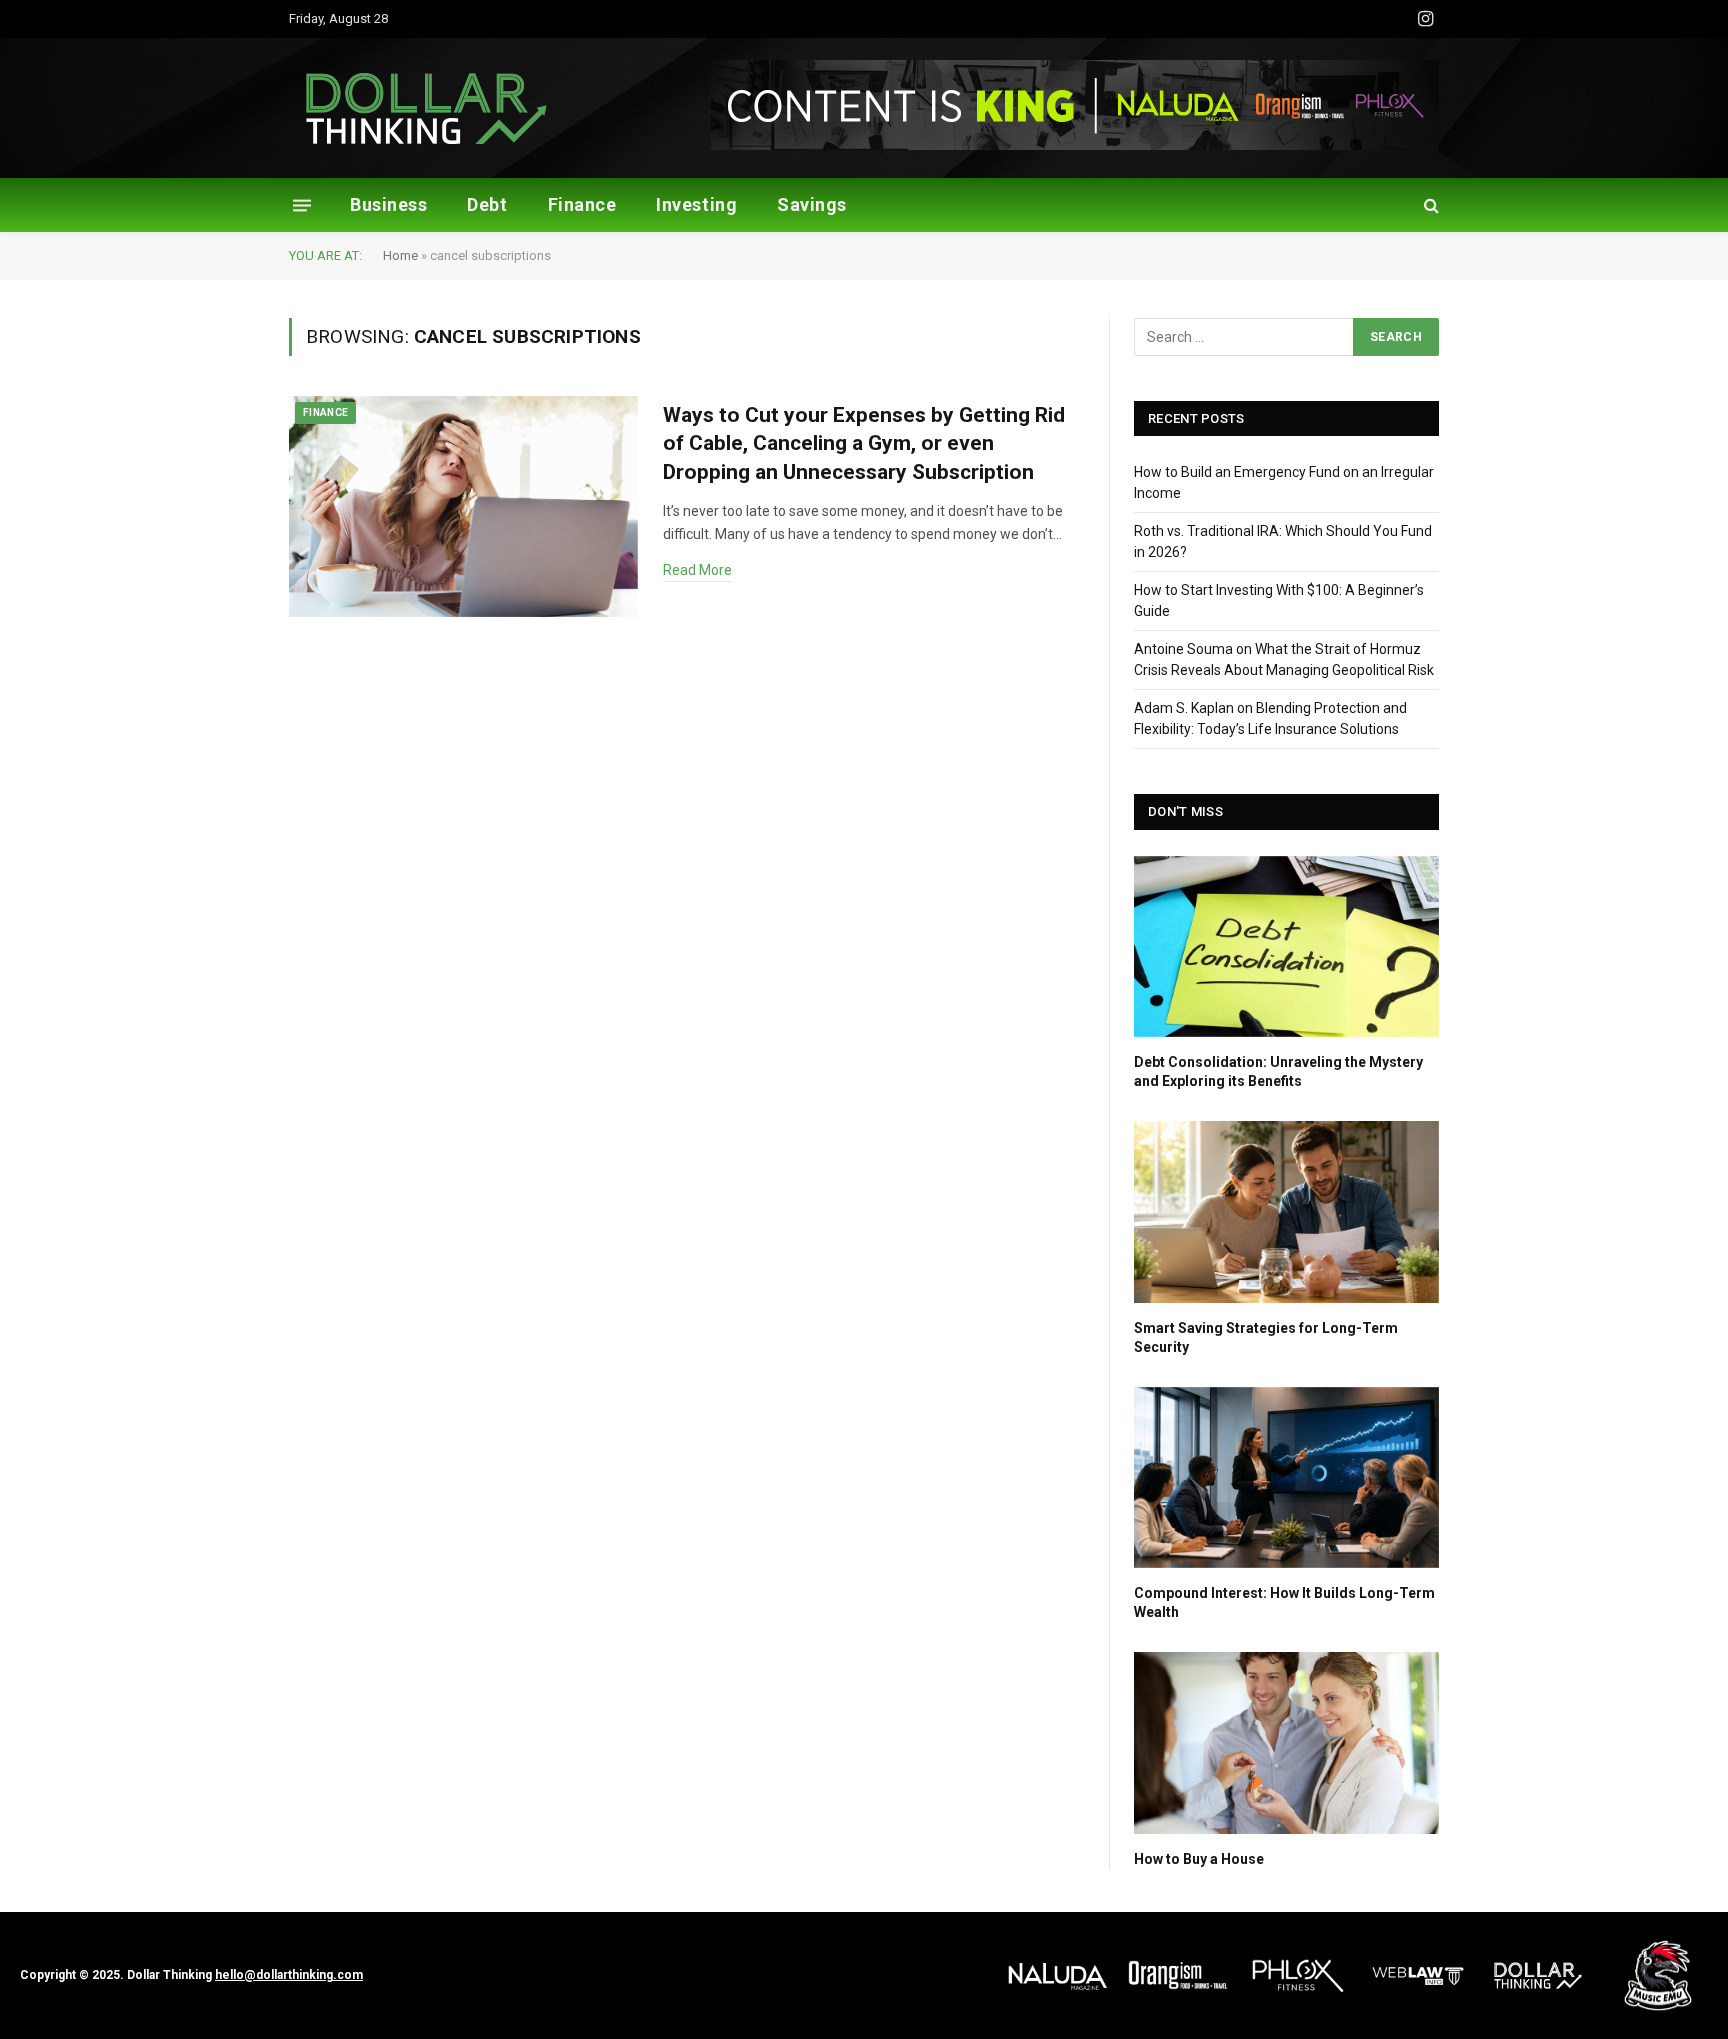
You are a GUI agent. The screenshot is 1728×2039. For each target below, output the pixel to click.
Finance (582, 204)
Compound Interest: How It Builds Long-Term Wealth (1284, 1602)
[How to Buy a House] (1286, 1742)
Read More (697, 570)
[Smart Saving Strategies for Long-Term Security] (1286, 1211)
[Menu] (302, 204)
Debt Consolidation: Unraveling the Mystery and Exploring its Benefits (1278, 1071)
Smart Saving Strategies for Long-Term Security (1266, 1337)
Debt (487, 204)
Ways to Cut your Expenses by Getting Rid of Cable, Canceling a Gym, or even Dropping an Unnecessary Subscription (864, 443)
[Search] (1429, 205)
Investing (696, 204)
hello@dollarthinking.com (289, 1975)
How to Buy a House (1199, 1859)
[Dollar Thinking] (426, 108)
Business (388, 204)
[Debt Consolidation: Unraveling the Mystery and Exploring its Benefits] (1286, 946)
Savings (812, 204)
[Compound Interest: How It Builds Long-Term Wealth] (1286, 1477)
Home (400, 255)
